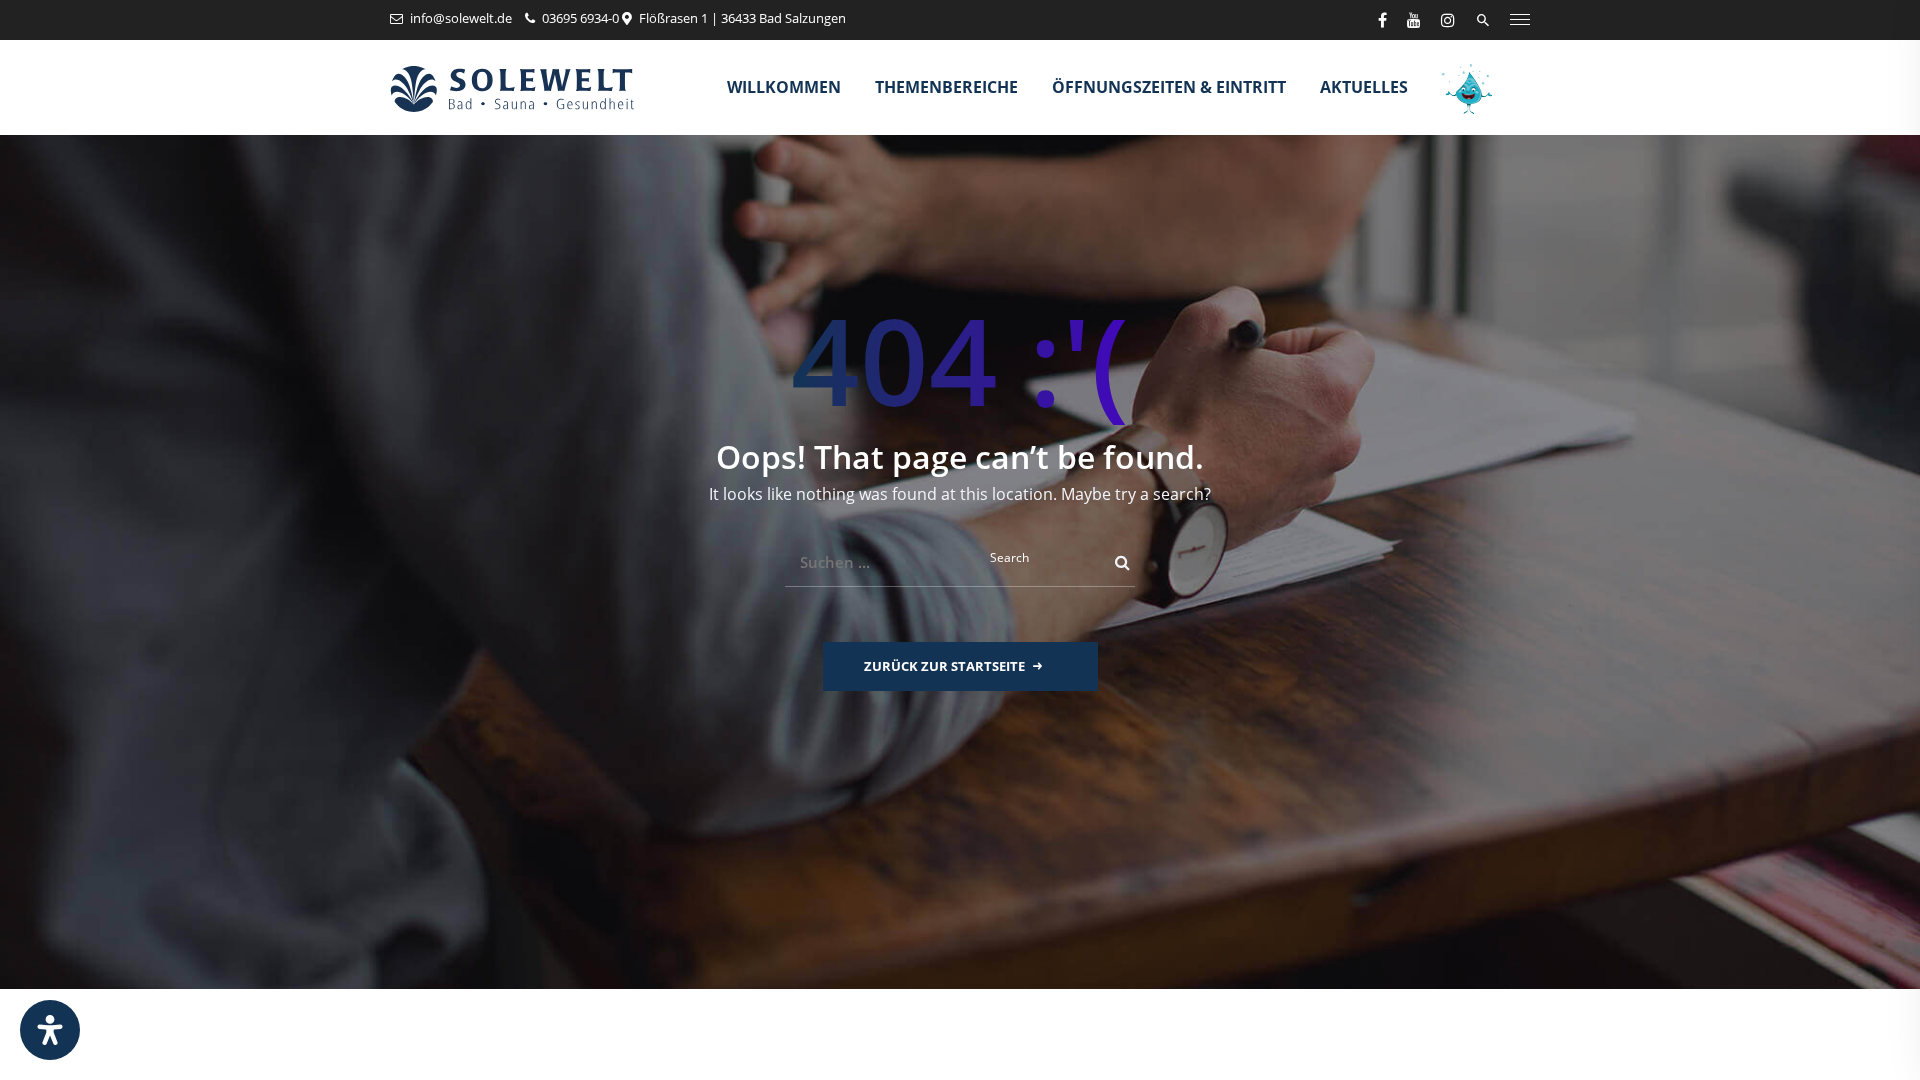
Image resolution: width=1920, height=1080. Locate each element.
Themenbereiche (946, 87)
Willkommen (784, 87)
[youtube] (1414, 20)
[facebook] (1382, 20)
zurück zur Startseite (944, 666)
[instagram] (1448, 20)
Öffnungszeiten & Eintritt (1169, 87)
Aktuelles (1364, 87)
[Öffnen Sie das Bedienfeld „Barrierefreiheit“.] (50, 1030)
